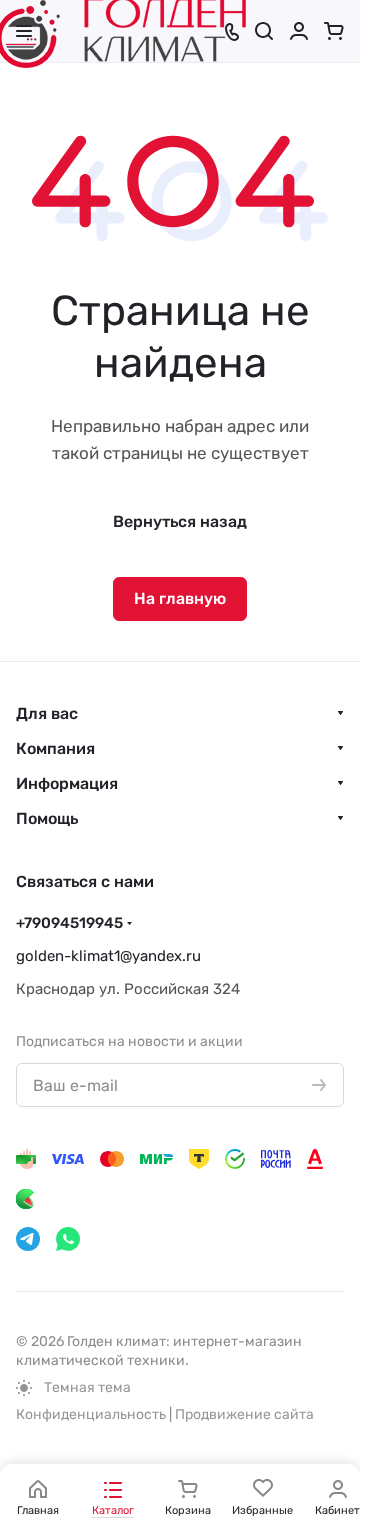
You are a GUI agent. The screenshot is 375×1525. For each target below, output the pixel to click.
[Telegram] (28, 1239)
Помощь (47, 818)
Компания (55, 748)
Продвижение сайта (244, 1414)
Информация (67, 783)
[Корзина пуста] (334, 31)
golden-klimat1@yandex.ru (108, 956)
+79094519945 (69, 923)
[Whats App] (68, 1239)
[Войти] (299, 31)
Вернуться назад (180, 521)
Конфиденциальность (91, 1414)
